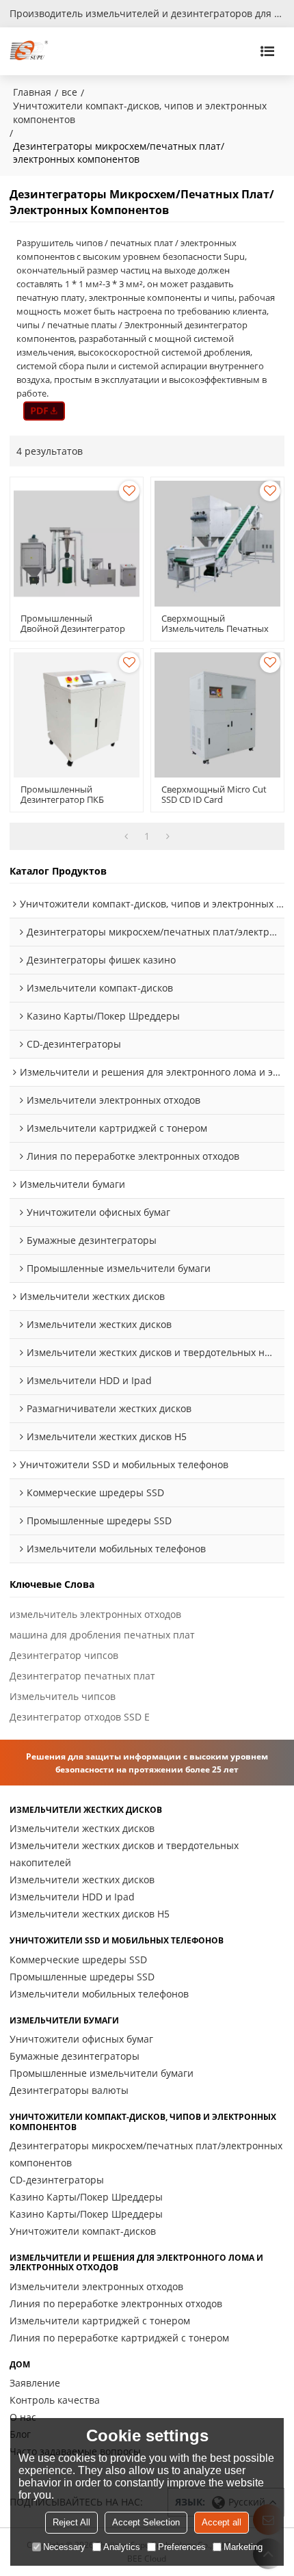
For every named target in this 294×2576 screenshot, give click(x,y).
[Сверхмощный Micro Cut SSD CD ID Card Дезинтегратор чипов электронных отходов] (217, 715)
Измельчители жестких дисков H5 (90, 1914)
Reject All (71, 2522)
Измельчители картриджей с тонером (100, 2321)
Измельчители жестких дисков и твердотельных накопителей (124, 1854)
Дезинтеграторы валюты (69, 2090)
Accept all (222, 2522)
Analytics (122, 2547)
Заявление (35, 2383)
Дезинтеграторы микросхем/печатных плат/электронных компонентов (146, 2154)
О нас (23, 2417)
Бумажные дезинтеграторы (75, 2056)
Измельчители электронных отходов (96, 2286)
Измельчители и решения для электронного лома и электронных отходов (136, 2263)
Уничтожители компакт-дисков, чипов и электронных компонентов (140, 112)
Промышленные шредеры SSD (82, 1977)
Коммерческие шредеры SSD (78, 1960)
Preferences (182, 2547)
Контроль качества (55, 2400)
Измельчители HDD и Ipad (72, 1897)
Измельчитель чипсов (63, 1696)
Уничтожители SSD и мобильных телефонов (117, 1941)
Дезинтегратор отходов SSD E (80, 1717)
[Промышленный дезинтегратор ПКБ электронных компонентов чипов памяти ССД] (77, 715)
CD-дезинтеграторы (57, 2180)
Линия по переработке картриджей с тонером (119, 2338)
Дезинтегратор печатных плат (82, 1676)
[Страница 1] (126, 836)
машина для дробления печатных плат (102, 1635)
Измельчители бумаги (64, 2021)
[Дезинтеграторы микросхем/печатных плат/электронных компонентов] (44, 411)
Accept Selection (146, 2522)
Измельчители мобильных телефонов (99, 1994)
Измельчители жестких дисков (86, 1810)
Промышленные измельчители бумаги (102, 2073)
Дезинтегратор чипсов (64, 1655)
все (69, 92)
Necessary (64, 2547)
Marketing (243, 2547)
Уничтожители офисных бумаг (81, 2039)
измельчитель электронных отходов (95, 1614)
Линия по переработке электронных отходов (116, 2303)
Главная (32, 92)
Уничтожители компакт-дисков (83, 2231)
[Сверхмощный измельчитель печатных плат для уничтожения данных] (217, 544)
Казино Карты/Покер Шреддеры (86, 2197)
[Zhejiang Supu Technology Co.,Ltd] (29, 51)
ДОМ (20, 2365)
